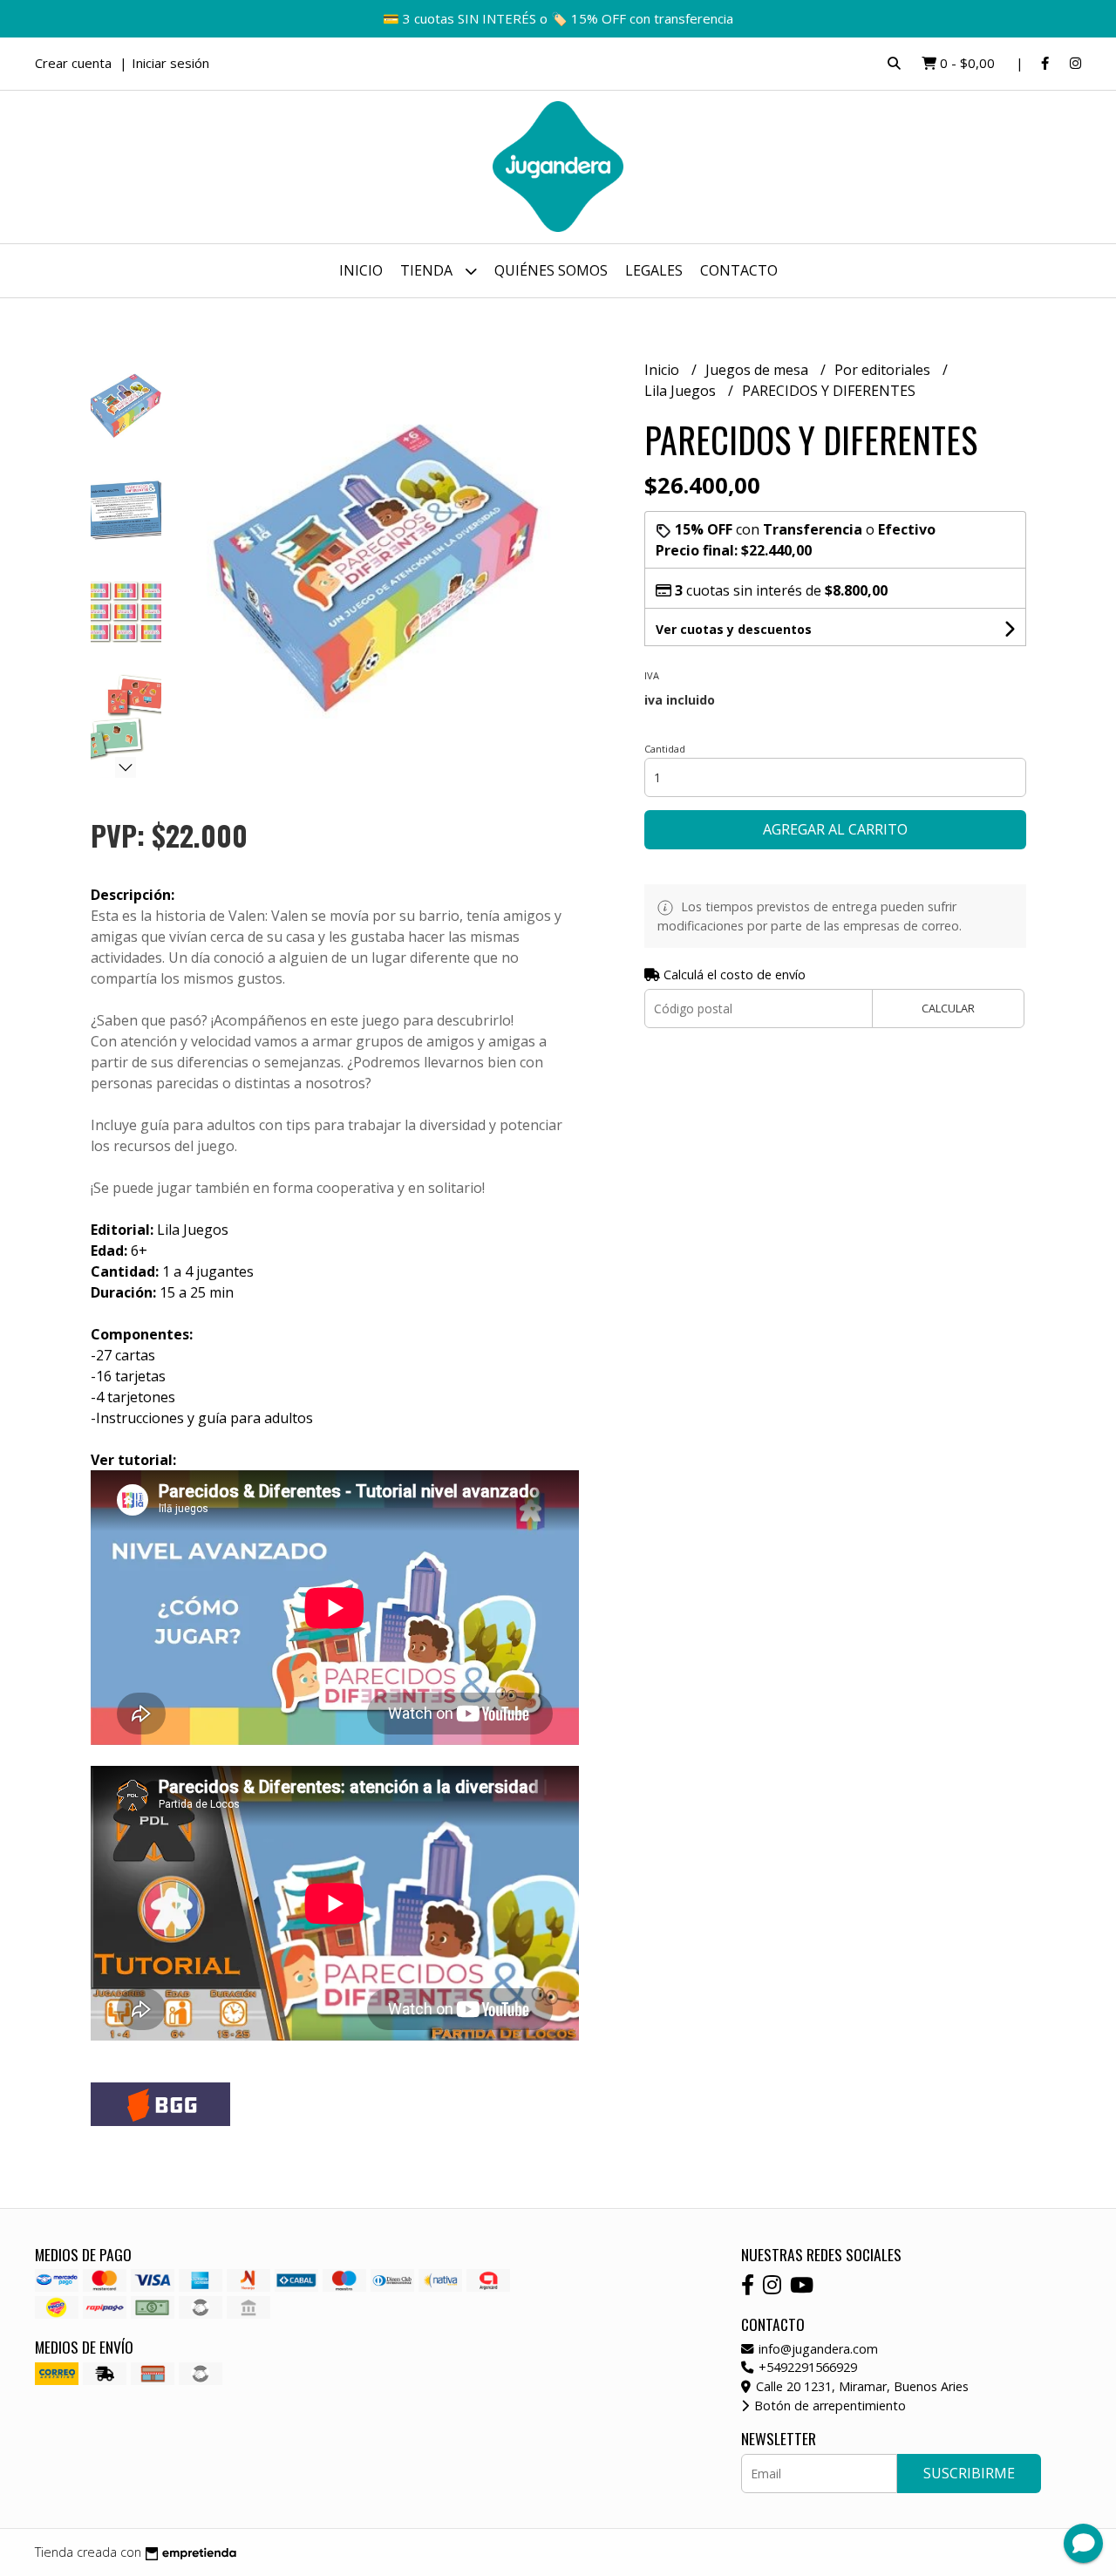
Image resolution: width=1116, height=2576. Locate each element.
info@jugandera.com (817, 2349)
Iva (652, 675)
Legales (654, 270)
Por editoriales (884, 370)
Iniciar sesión (170, 63)
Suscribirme (969, 2473)
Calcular (948, 1008)
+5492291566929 (806, 2367)
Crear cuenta (73, 63)
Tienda (428, 270)
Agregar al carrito (835, 829)
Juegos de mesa (759, 370)
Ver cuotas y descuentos (734, 629)
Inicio (361, 270)
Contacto (739, 270)
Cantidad (665, 749)
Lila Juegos (682, 391)
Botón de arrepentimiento (828, 2406)
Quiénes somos (551, 270)
